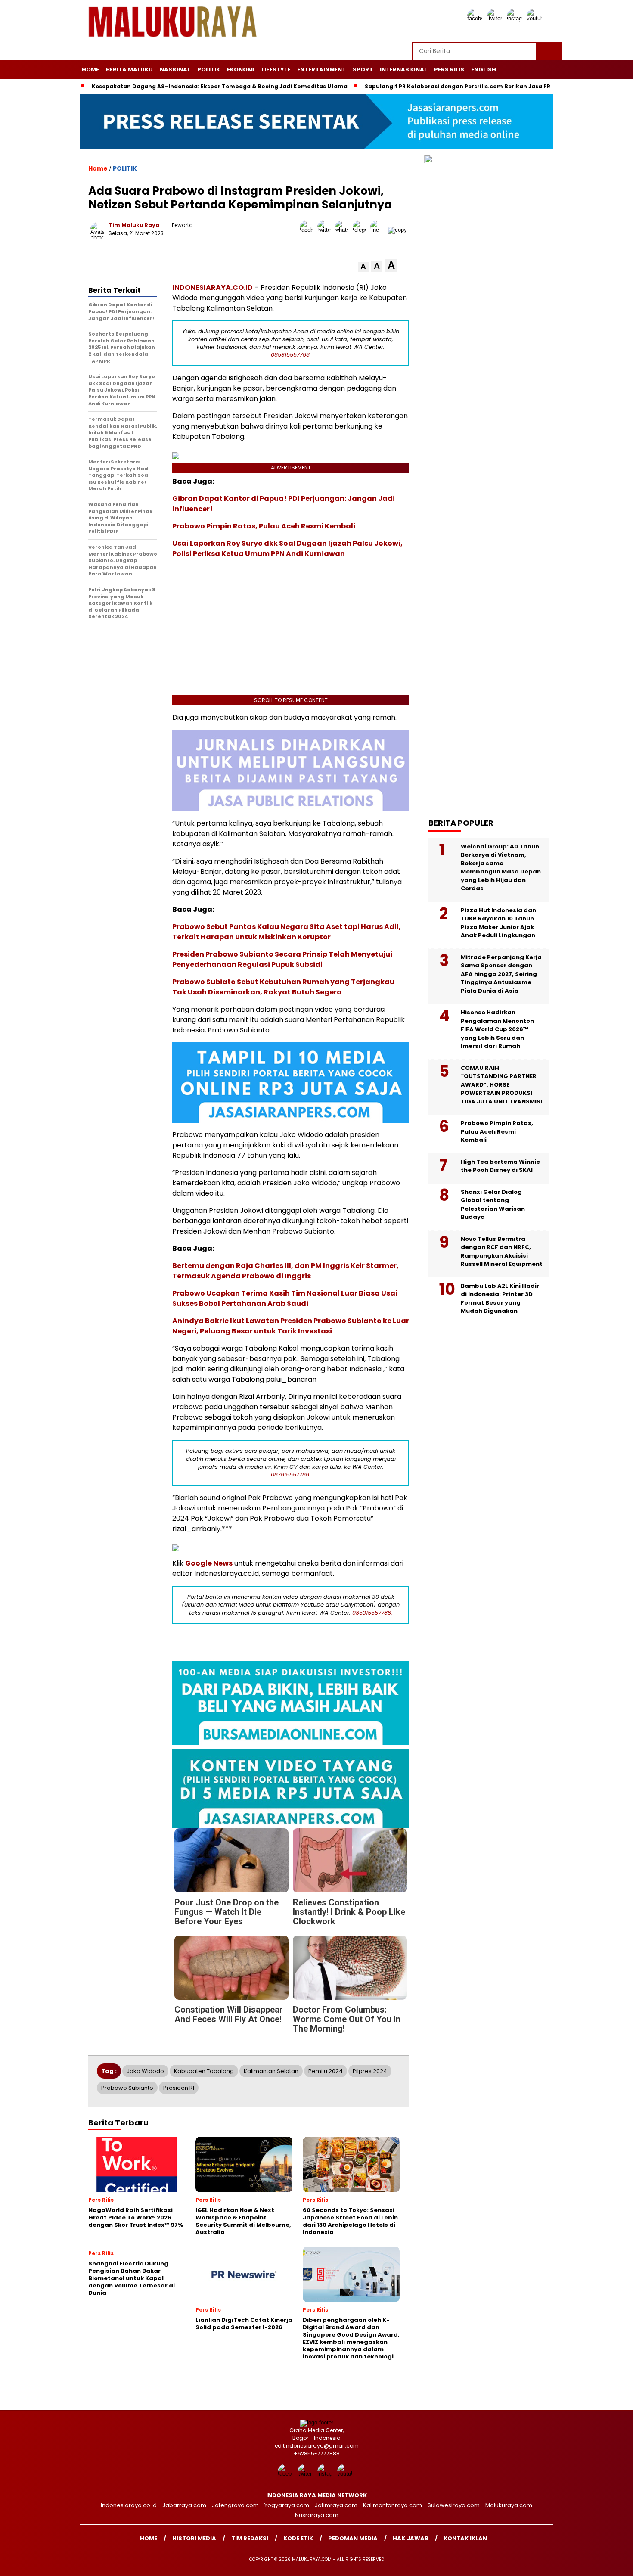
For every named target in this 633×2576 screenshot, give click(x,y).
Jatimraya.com (336, 2505)
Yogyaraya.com (287, 2505)
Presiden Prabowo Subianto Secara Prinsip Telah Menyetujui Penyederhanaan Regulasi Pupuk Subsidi (282, 959)
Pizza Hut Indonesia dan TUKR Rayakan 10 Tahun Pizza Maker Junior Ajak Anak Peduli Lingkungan (498, 923)
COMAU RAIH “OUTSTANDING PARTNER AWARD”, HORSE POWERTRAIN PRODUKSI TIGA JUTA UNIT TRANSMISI (501, 1085)
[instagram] (516, 18)
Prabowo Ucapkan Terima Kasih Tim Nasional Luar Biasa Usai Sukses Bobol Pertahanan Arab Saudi (285, 1298)
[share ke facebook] (309, 230)
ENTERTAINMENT (321, 70)
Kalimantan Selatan (271, 2071)
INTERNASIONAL (403, 70)
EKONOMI (241, 70)
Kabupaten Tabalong (204, 2071)
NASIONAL (175, 70)
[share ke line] (379, 230)
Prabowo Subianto (127, 2088)
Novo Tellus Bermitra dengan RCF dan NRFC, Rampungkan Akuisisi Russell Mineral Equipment (502, 1252)
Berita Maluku (129, 70)
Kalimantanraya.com (393, 2505)
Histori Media (194, 2538)
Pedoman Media (353, 2538)
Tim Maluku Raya (134, 225)
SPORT (363, 70)
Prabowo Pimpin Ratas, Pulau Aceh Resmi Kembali (264, 526)
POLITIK (209, 70)
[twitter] (496, 18)
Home (90, 70)
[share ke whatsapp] (344, 230)
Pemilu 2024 (326, 2071)
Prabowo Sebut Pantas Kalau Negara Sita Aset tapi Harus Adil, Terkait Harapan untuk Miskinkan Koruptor (287, 932)
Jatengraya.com (235, 2505)
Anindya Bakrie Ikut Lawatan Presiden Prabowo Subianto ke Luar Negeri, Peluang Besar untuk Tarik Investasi (291, 1326)
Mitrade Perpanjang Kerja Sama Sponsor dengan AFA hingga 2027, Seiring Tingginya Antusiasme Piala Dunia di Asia (501, 974)
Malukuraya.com (509, 2505)
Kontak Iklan (465, 2538)
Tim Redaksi (250, 2538)
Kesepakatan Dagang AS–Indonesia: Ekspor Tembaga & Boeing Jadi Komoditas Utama (199, 86)
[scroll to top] (607, 2563)
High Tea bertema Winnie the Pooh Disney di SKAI (500, 1166)
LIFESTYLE (276, 70)
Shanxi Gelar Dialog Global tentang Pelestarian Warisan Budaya (493, 1205)
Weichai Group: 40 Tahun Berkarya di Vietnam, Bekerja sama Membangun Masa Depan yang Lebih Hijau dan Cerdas (501, 868)
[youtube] (536, 18)
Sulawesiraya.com (454, 2505)
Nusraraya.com (317, 2515)
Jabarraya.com (184, 2505)
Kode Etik (298, 2538)
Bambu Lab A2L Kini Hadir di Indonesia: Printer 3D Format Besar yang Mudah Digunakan (500, 1299)
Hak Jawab (411, 2538)
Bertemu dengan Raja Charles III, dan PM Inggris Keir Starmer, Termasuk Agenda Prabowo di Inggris (285, 1271)
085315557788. (291, 355)
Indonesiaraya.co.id (129, 2505)
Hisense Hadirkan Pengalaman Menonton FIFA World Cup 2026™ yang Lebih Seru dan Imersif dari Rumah (497, 1029)
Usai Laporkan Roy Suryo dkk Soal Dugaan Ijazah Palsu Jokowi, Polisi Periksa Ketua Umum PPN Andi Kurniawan (287, 548)
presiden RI (179, 2088)
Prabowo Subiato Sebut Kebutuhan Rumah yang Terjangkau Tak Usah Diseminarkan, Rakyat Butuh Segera (283, 987)
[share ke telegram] (361, 230)
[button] (363, 267)
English (484, 70)
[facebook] (476, 18)
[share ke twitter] (326, 230)
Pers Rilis (449, 70)
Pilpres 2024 (370, 2071)
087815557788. (291, 1474)
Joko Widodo (145, 2071)
